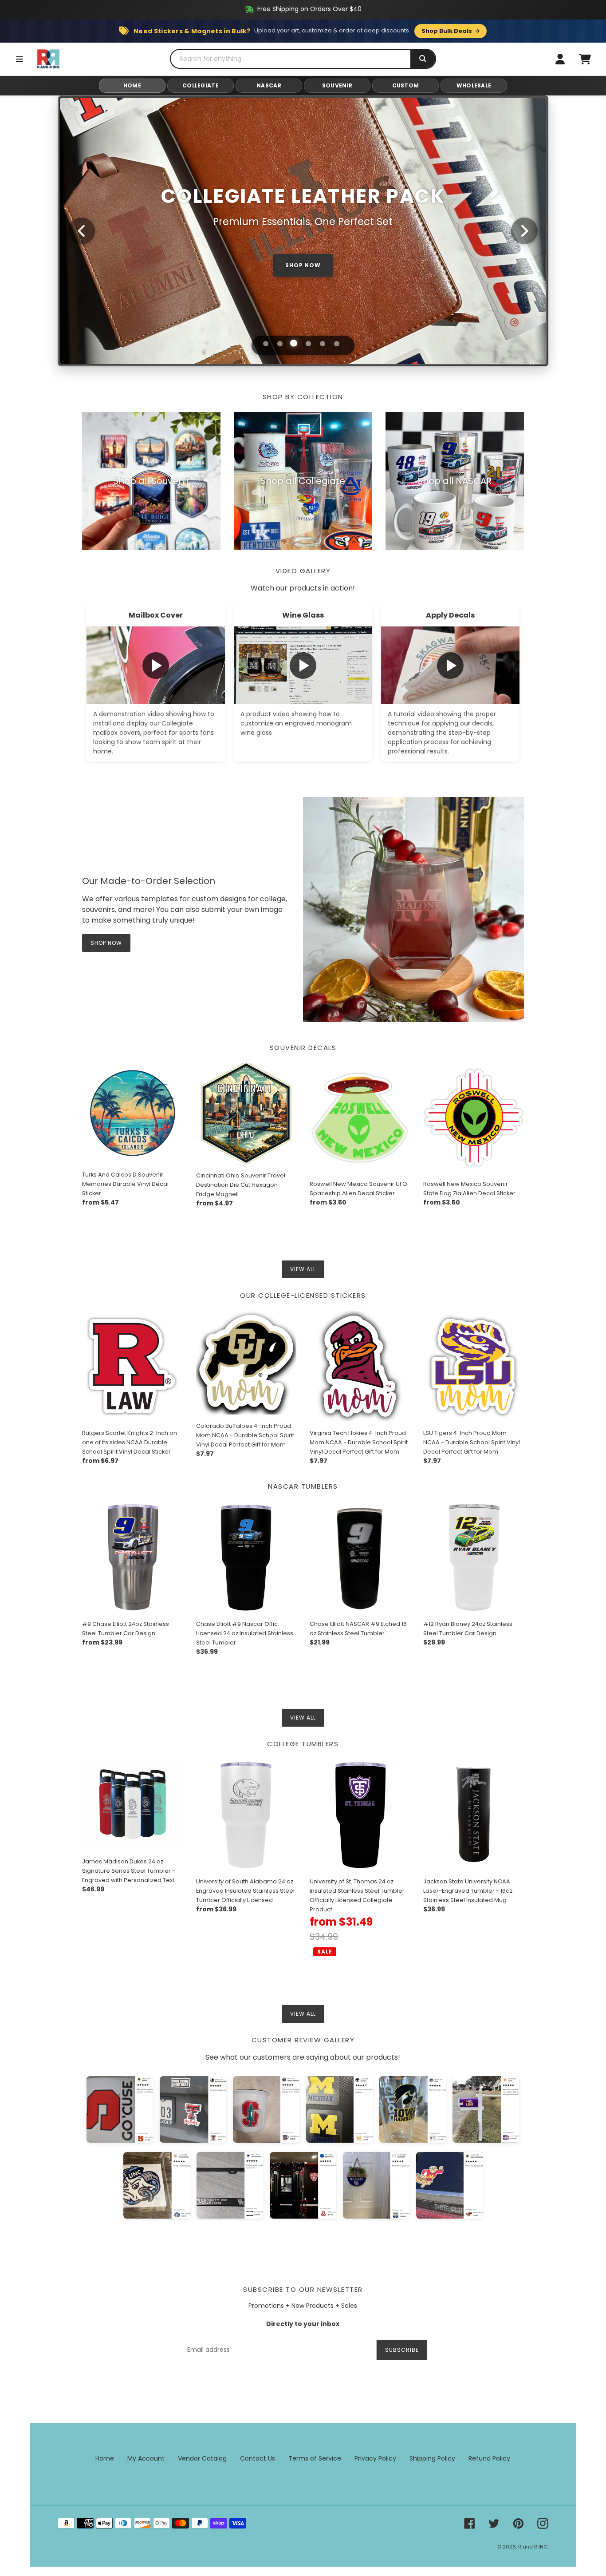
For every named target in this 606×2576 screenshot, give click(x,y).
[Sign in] (560, 59)
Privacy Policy (375, 2458)
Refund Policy (489, 2458)
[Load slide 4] (308, 344)
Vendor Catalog (202, 2458)
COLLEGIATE (201, 85)
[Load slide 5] (322, 343)
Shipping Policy (432, 2458)
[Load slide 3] (294, 344)
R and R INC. (533, 2547)
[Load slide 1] (266, 344)
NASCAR (269, 85)
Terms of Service (315, 2458)
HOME (132, 85)
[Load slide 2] (280, 344)
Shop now (303, 265)
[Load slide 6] (337, 344)
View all (303, 1269)
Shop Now (106, 943)
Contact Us (258, 2458)
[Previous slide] (82, 231)
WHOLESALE (474, 85)
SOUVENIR (337, 85)
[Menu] (20, 59)
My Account (146, 2458)
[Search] (423, 59)
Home (105, 2458)
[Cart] (585, 59)
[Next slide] (524, 231)
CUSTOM (406, 85)
